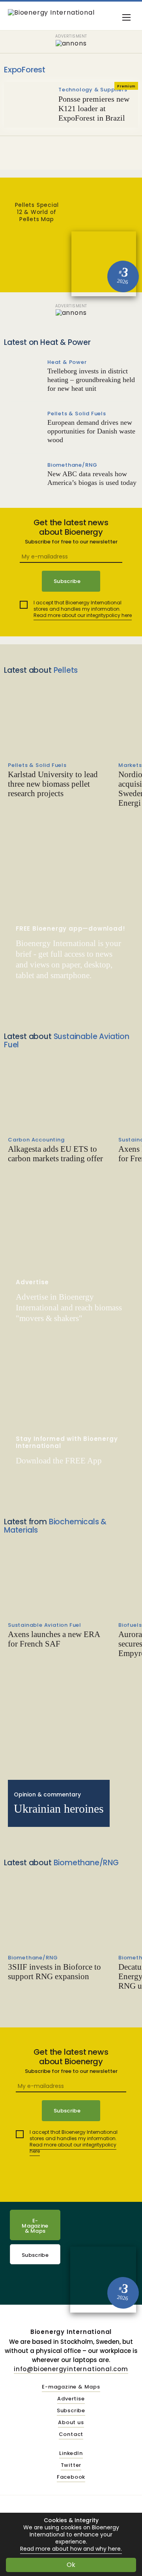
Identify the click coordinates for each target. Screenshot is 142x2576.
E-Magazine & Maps (35, 2226)
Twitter (71, 2465)
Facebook (71, 2477)
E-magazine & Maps (71, 2387)
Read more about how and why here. (71, 2549)
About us (71, 2423)
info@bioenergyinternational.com (71, 2369)
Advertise (71, 2399)
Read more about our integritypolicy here (83, 615)
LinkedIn (71, 2454)
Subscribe (35, 2255)
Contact (71, 2435)
